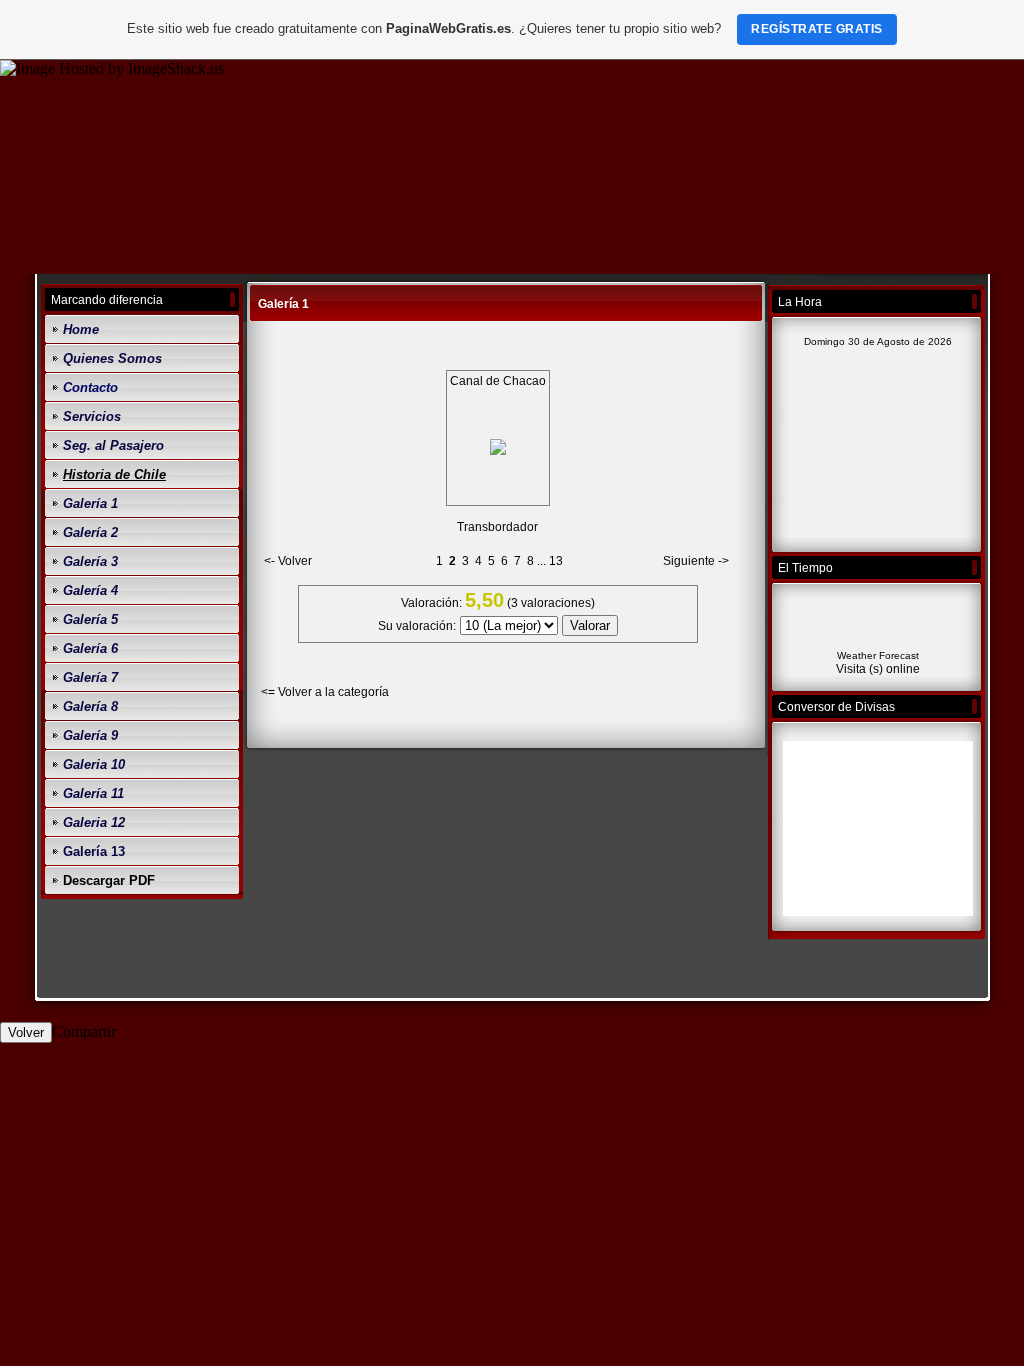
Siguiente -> (696, 561)
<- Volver (288, 561)
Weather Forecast (878, 655)
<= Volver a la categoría (325, 692)
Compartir (84, 1031)
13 (556, 561)
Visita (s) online (878, 669)
